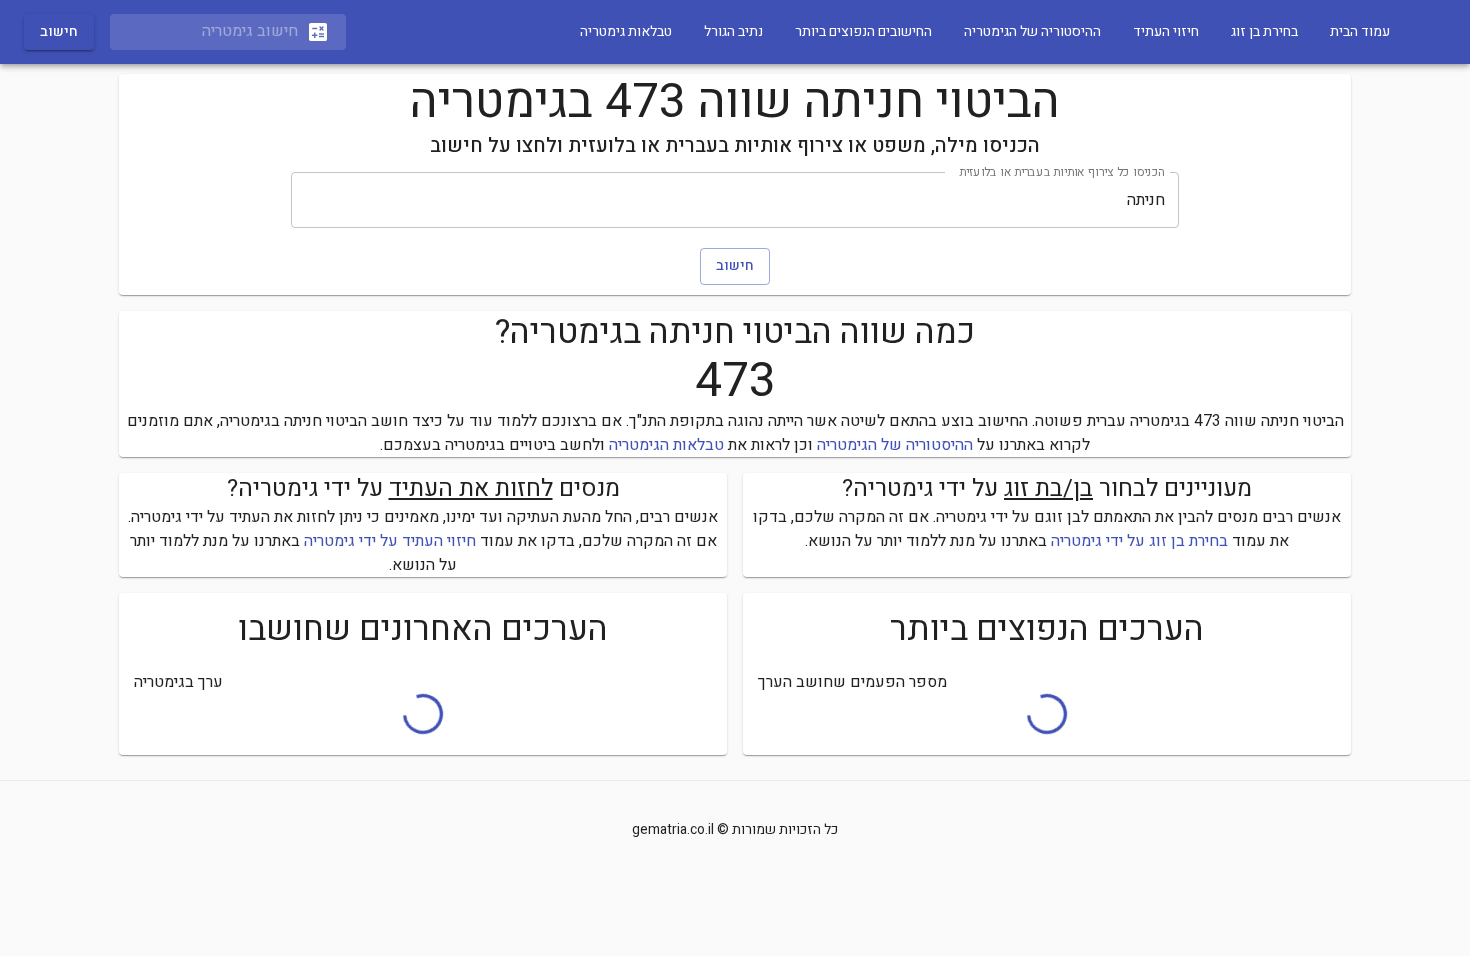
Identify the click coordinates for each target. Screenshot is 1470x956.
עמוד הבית (1360, 31)
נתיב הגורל (733, 31)
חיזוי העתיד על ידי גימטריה (390, 541)
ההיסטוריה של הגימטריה (1032, 31)
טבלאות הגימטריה (666, 445)
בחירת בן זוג (1264, 31)
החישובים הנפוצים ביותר (863, 31)
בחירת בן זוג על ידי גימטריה (1139, 541)
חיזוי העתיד (1166, 31)
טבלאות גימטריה (626, 31)
